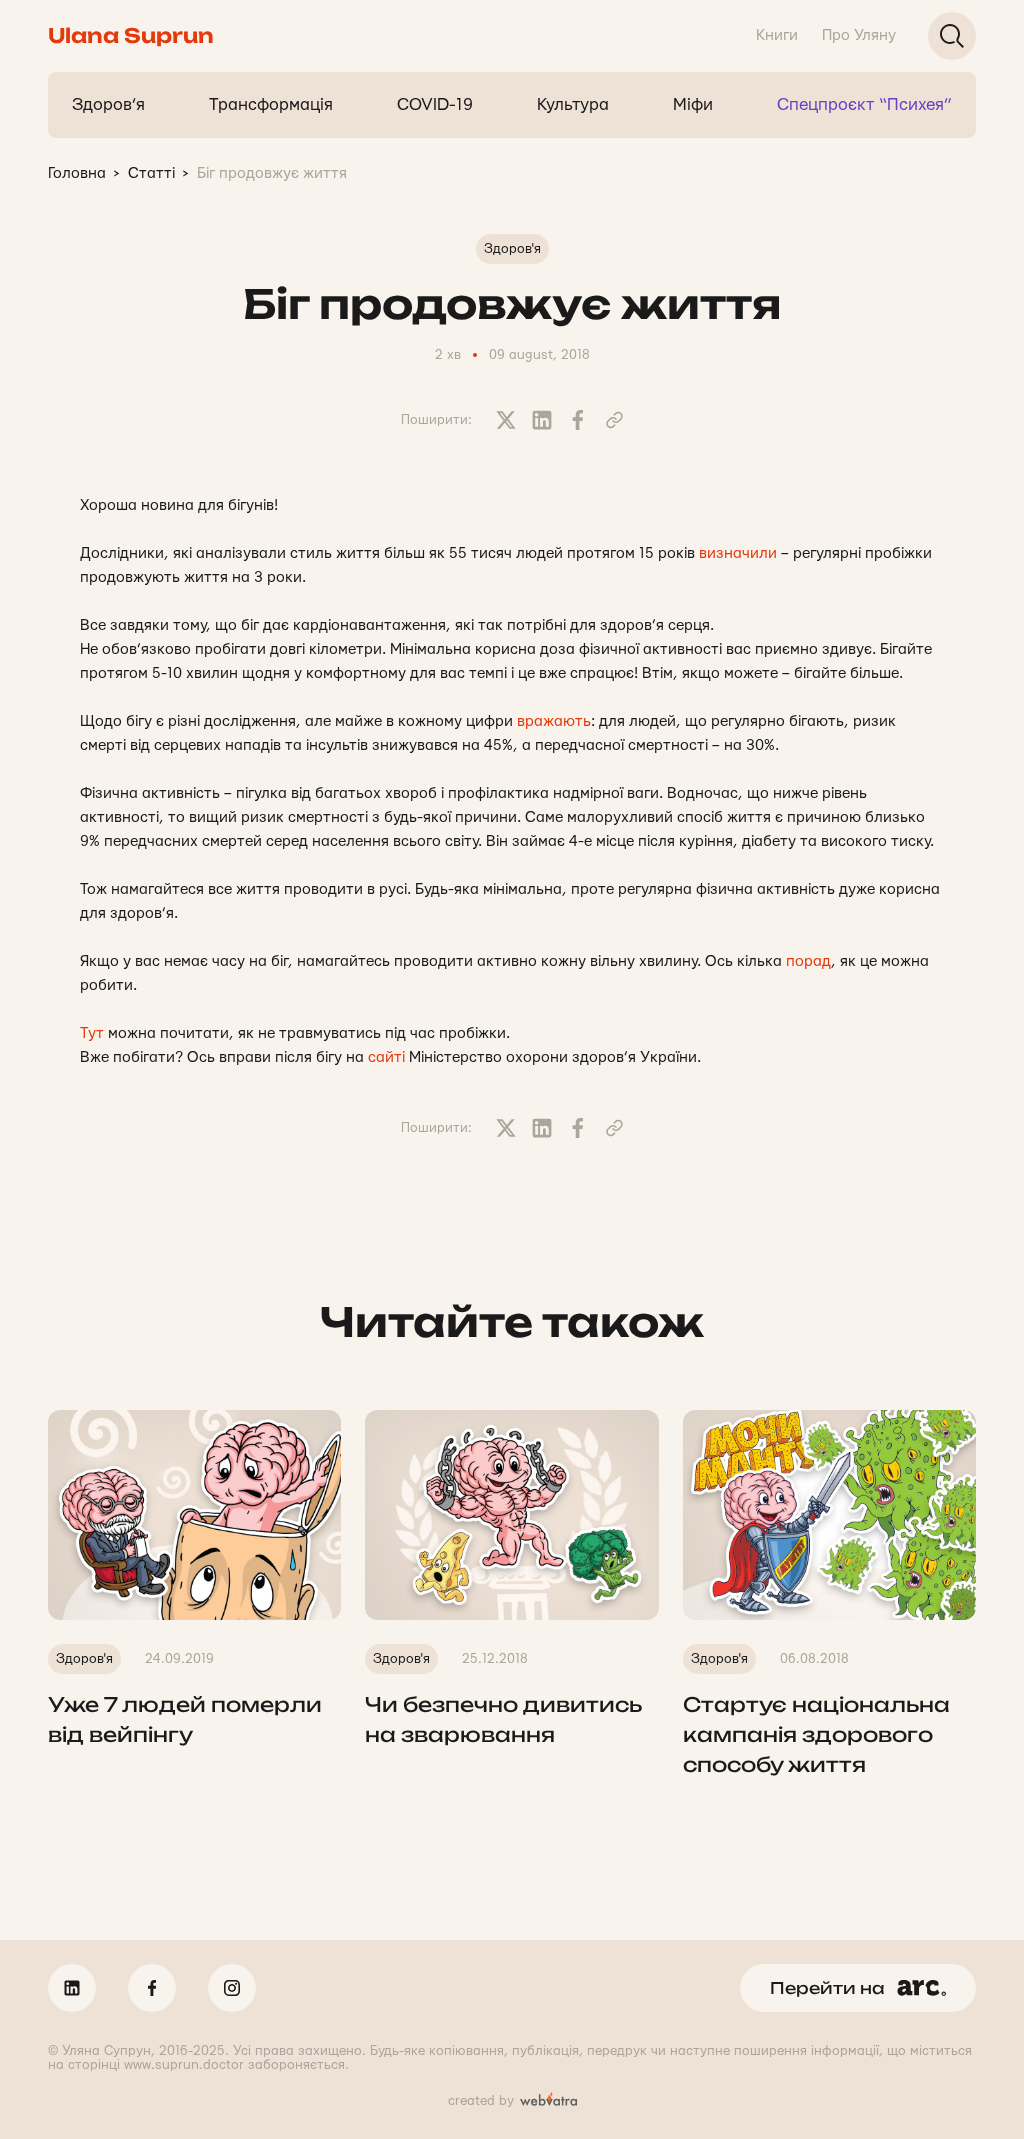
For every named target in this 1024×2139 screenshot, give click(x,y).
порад (808, 961)
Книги (777, 35)
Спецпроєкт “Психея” (864, 104)
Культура (573, 104)
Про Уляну (859, 35)
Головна (77, 173)
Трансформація (271, 104)
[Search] (952, 36)
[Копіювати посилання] (614, 420)
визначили (738, 553)
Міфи (693, 104)
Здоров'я (512, 249)
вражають (554, 721)
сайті (386, 1057)
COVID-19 (435, 104)
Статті (151, 173)
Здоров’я (108, 104)
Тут (92, 1033)
